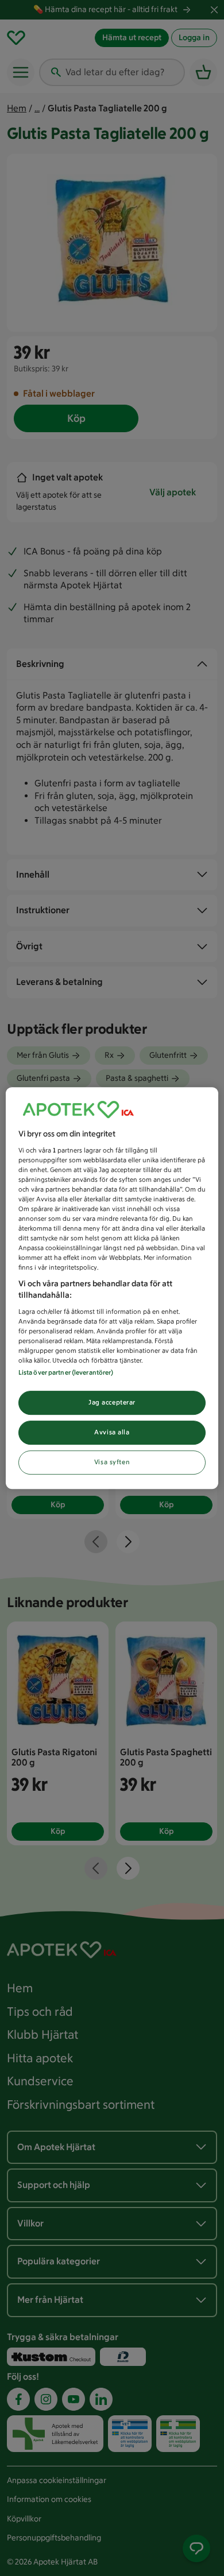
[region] (112, 1288)
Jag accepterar (112, 1402)
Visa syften (112, 1462)
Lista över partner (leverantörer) (66, 1372)
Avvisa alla (112, 1432)
